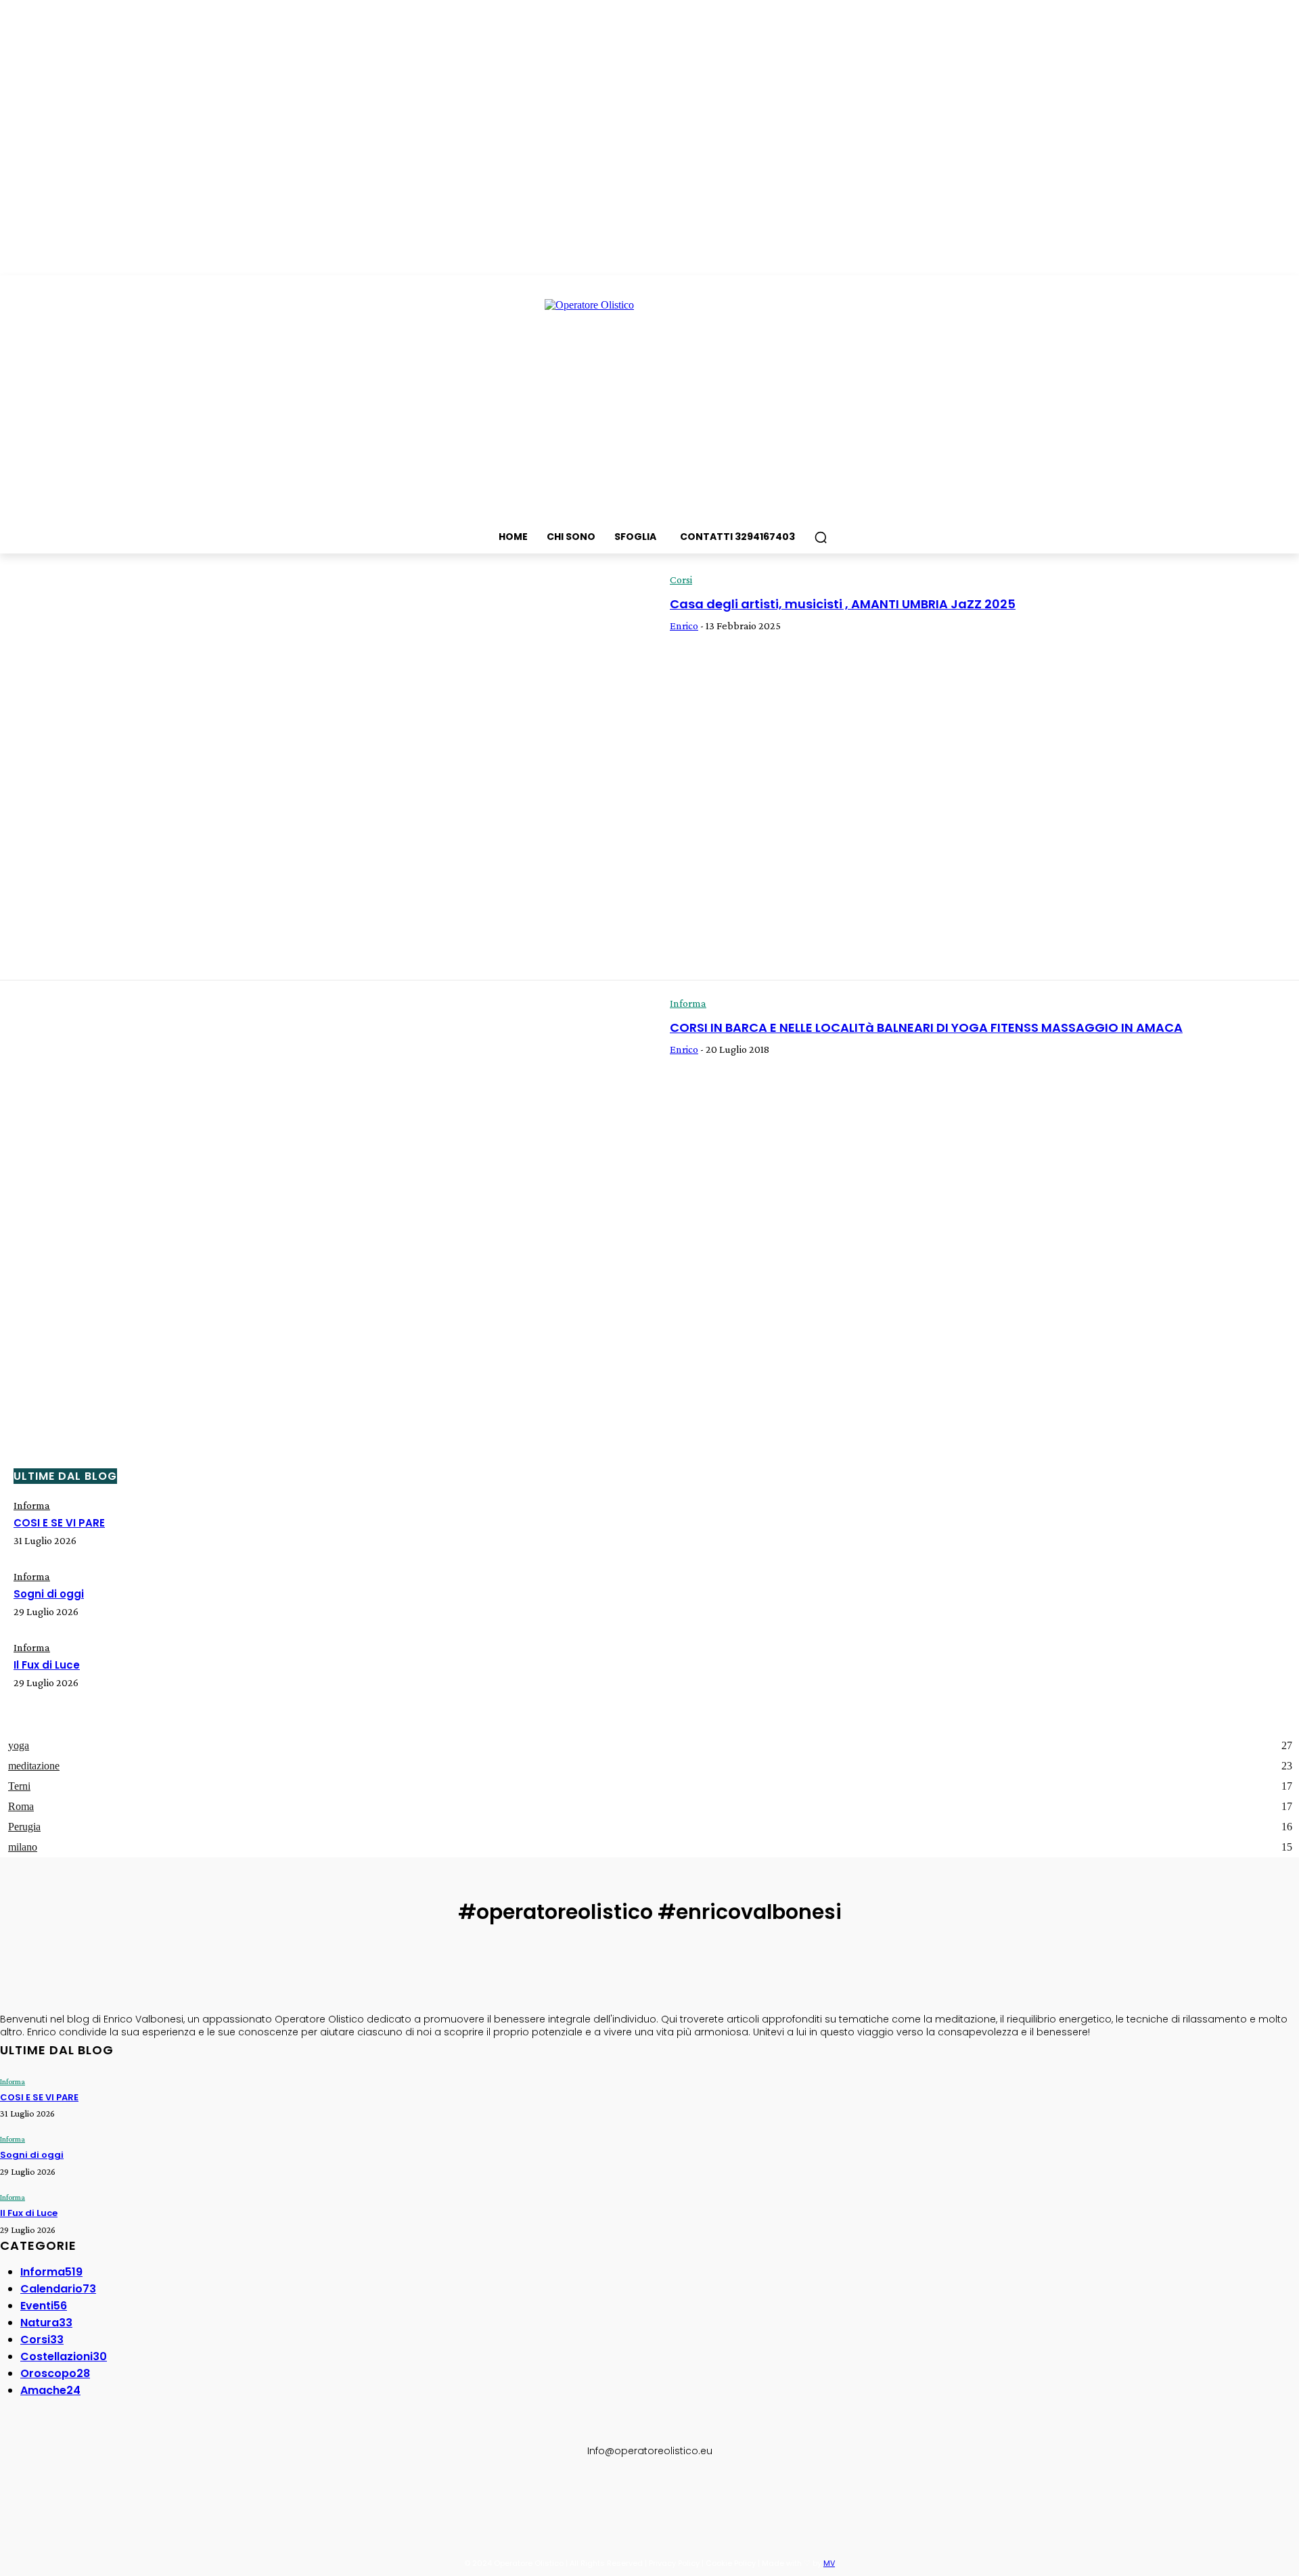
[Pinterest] (106, 2495)
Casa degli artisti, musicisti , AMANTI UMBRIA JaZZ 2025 (843, 604)
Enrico (684, 626)
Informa (688, 1003)
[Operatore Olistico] (649, 401)
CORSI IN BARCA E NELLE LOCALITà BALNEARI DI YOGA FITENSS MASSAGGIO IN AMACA (926, 1027)
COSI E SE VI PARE (59, 1523)
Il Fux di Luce (47, 1665)
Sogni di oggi (49, 1594)
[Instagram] (43, 2495)
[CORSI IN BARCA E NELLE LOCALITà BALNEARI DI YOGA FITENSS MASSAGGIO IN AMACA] (325, 1192)
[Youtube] (137, 2495)
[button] (821, 537)
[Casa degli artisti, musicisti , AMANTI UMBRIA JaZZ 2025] (325, 769)
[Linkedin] (74, 2495)
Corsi (681, 580)
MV (829, 2563)
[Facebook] (12, 2495)
